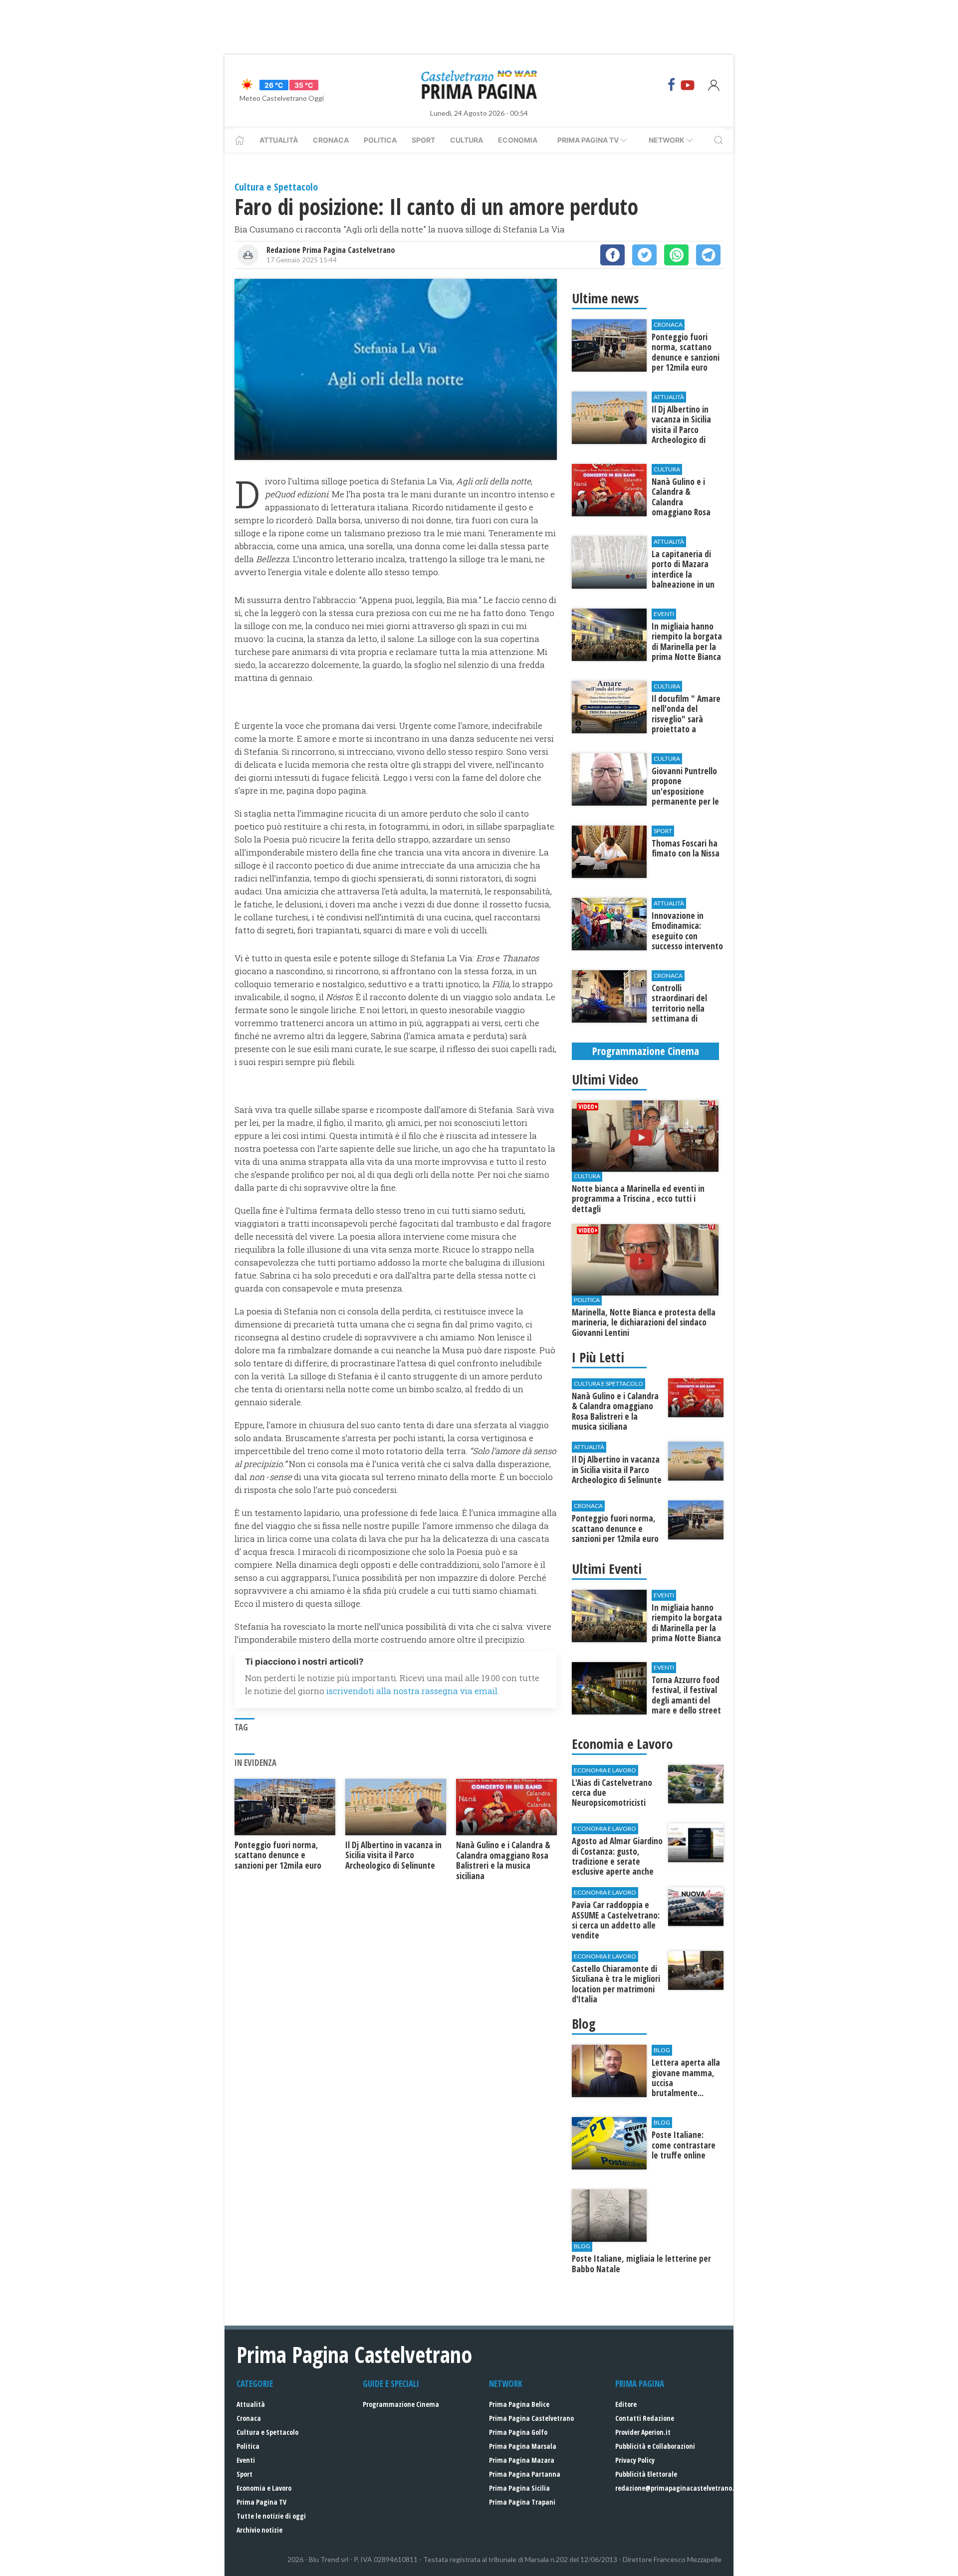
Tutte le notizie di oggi (271, 2516)
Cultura (467, 140)
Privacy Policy (635, 2460)
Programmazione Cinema (401, 2404)
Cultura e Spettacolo (267, 2432)
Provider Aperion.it (643, 2432)
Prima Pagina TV (261, 2502)
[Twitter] (644, 255)
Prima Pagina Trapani (522, 2502)
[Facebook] (672, 85)
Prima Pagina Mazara (522, 2460)
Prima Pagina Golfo (518, 2432)
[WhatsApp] (676, 255)
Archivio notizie (259, 2530)
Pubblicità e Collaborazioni (655, 2446)
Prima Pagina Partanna (525, 2474)
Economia (518, 140)
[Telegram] (708, 255)
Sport (423, 140)
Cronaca (331, 140)
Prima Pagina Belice (519, 2404)
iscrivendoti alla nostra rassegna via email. (413, 1691)
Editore (626, 2404)
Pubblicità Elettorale (646, 2474)
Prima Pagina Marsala (523, 2446)
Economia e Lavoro (264, 2488)
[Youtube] (688, 85)
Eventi (246, 2460)
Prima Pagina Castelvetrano (531, 2418)
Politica (380, 140)
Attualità (279, 140)
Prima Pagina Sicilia (519, 2488)
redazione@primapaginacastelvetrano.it (677, 2488)
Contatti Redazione (645, 2418)
